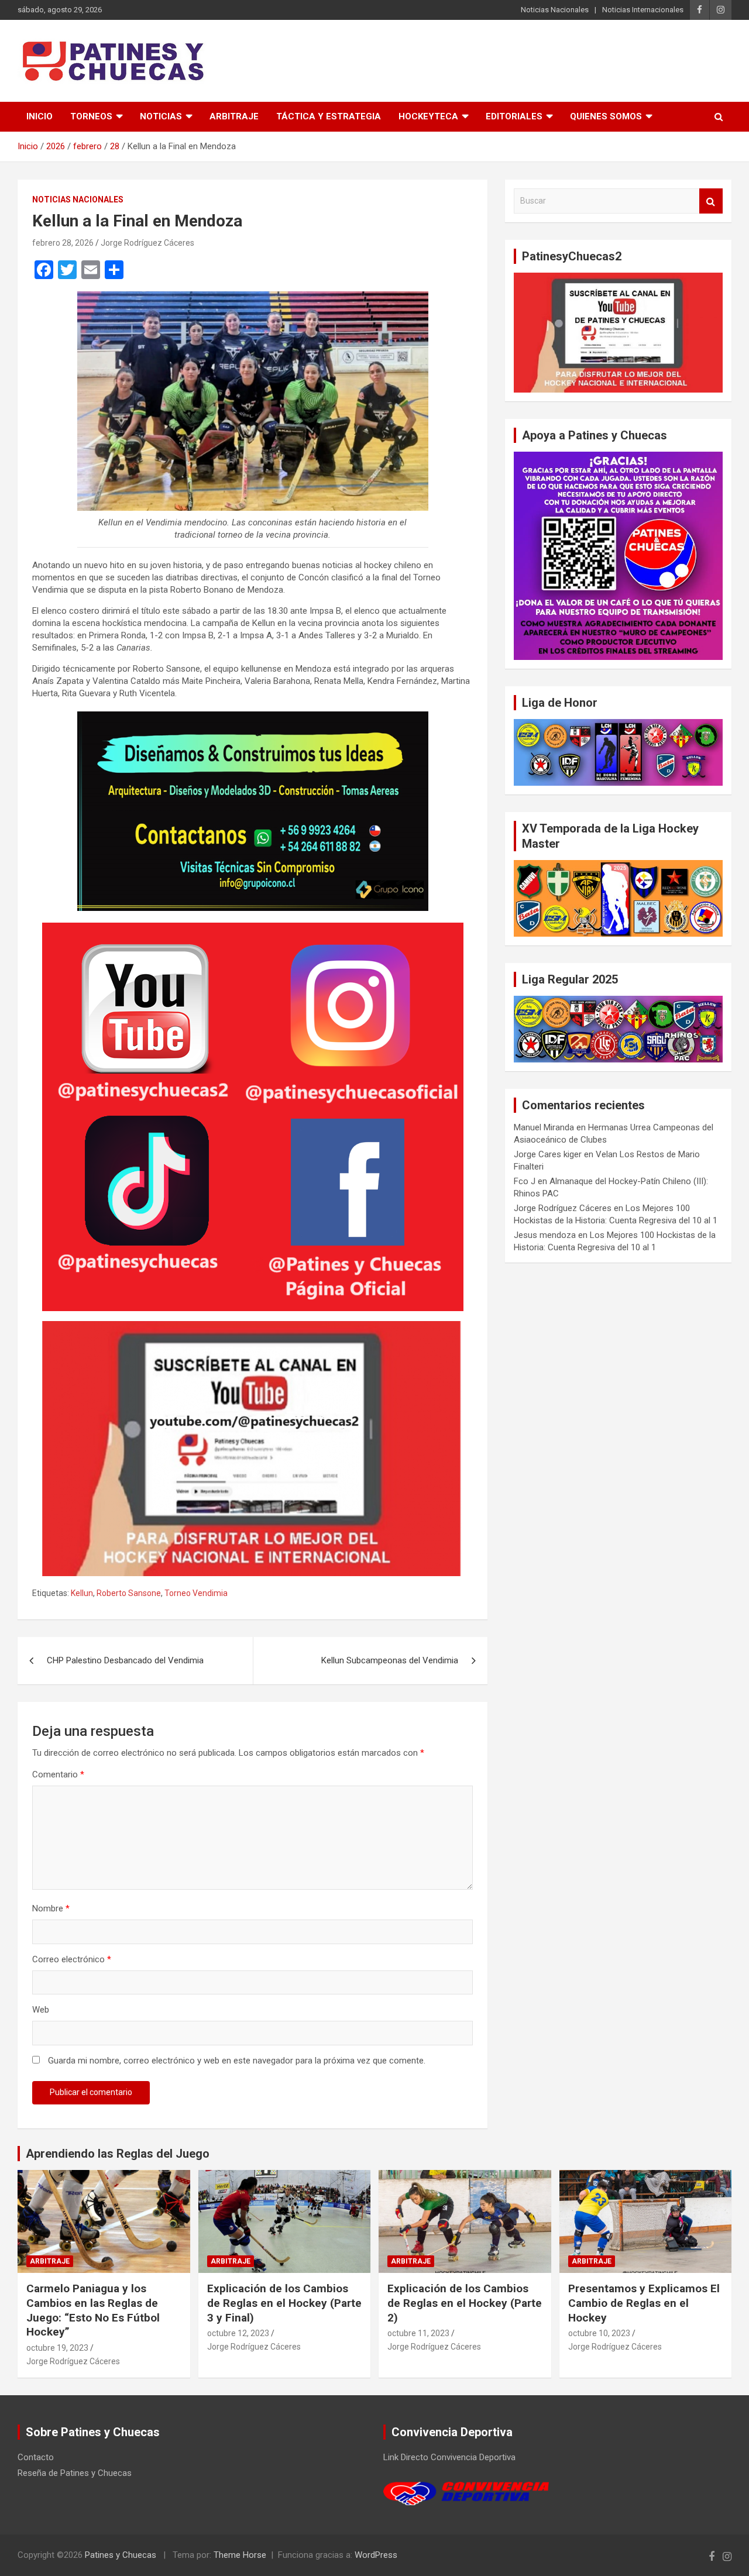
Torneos (91, 116)
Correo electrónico (72, 1959)
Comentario (58, 1774)
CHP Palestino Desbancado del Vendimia (125, 1660)
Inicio (39, 116)
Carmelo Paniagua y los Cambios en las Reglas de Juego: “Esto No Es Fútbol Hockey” (93, 2310)
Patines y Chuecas (121, 2555)
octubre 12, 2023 (238, 2333)
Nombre (51, 1908)
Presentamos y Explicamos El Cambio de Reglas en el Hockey (644, 2303)
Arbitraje (234, 116)
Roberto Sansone (129, 1593)
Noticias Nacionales (555, 10)
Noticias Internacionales (643, 10)
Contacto (36, 2457)
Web (41, 2010)
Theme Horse (240, 2555)
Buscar (711, 201)
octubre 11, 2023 (418, 2333)
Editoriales (514, 116)
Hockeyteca (428, 116)
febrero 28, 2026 (63, 243)
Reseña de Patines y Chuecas (75, 2473)
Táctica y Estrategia (329, 116)
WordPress (376, 2555)
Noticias (161, 116)
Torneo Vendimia (196, 1593)
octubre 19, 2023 (57, 2348)
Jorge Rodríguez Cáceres (147, 243)
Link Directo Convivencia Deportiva (449, 2457)
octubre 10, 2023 (599, 2333)
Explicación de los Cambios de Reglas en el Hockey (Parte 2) (465, 2303)
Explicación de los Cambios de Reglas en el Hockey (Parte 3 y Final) (284, 2303)
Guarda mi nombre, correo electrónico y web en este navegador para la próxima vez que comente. (237, 2061)
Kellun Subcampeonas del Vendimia (390, 1660)
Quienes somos (606, 116)
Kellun (82, 1593)
